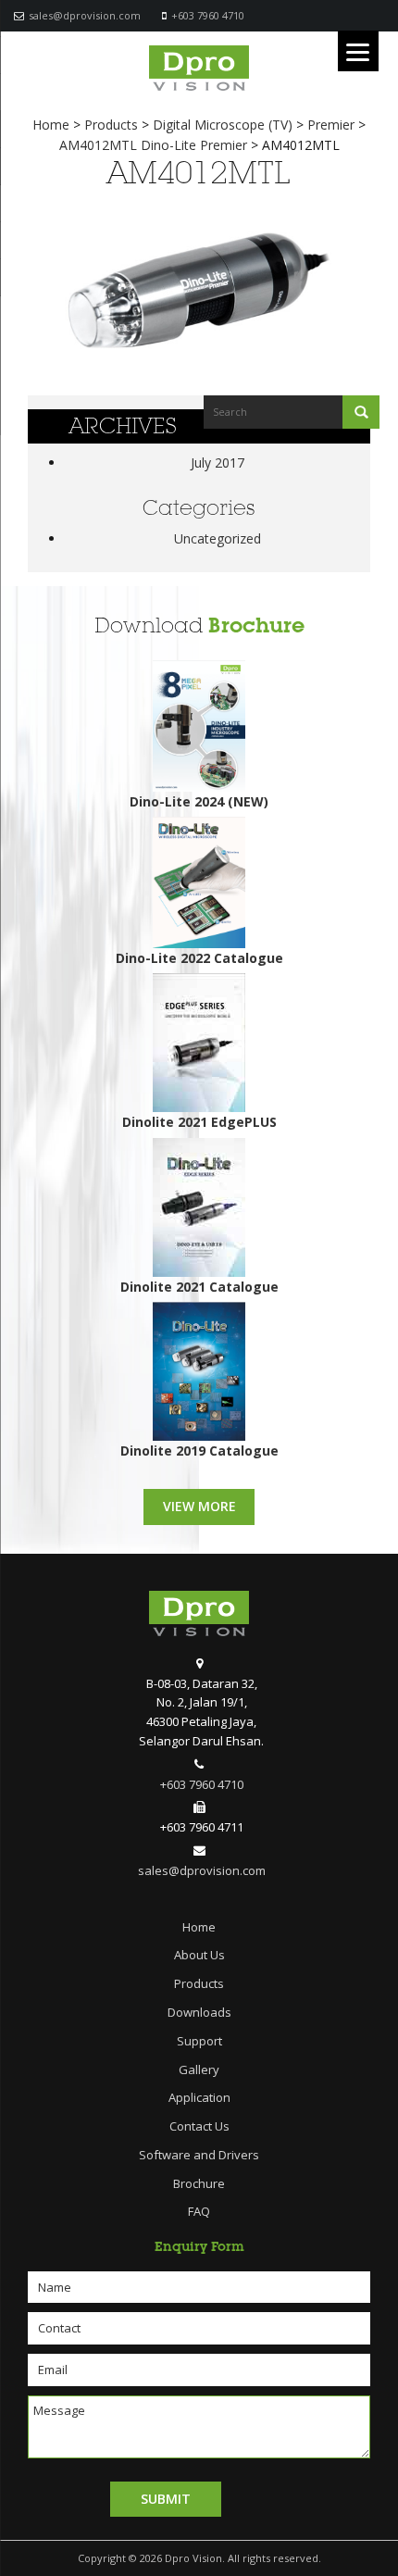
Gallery (199, 2070)
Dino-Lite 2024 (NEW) (199, 801)
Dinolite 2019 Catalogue (199, 1451)
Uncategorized (218, 538)
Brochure (256, 625)
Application (199, 2097)
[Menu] (358, 51)
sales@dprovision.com (85, 15)
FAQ (199, 2211)
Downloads (199, 2012)
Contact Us (199, 2126)
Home (199, 1927)
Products (199, 1983)
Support (199, 2041)
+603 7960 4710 (208, 15)
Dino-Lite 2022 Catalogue (199, 958)
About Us (199, 1955)
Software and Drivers (199, 2155)
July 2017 (218, 463)
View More (199, 1506)
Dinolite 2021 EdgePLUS (199, 1122)
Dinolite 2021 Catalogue (199, 1287)
